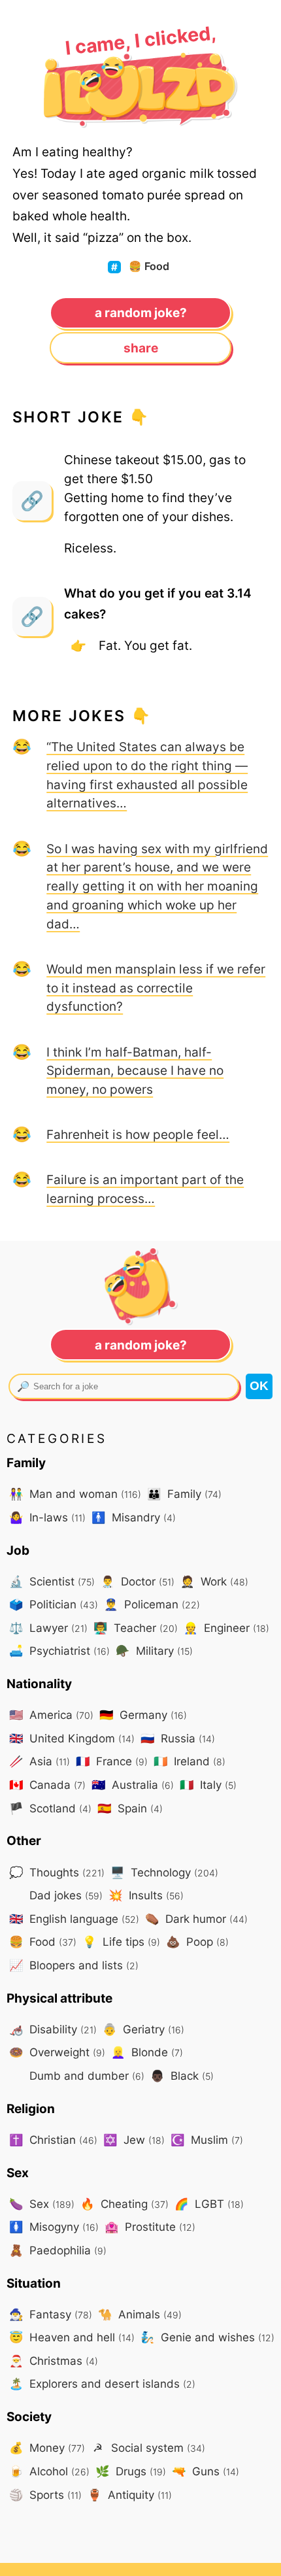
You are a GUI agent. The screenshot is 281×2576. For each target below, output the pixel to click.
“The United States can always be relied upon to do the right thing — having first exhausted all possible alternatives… (147, 775)
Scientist (52, 1581)
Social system (149, 2448)
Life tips (121, 1941)
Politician (54, 1604)
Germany (143, 1715)
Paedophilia (58, 2250)
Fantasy (51, 2314)
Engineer (226, 1628)
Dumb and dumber (85, 2076)
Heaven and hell (72, 2337)
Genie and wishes (207, 2337)
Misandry (134, 1517)
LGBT (209, 2204)
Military (154, 1651)
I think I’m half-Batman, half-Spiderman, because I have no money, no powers (135, 1071)
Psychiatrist (59, 1651)
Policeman (152, 1604)
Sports (45, 2495)
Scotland (50, 1808)
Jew (134, 2140)
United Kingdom (72, 1738)
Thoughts (57, 1872)
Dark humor (196, 1919)
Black (182, 2076)
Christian (53, 2140)
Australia (133, 1785)
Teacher (136, 1628)
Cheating (124, 2204)
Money (47, 2448)
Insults (146, 1895)
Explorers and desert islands (102, 2383)
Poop (197, 1941)
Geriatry (143, 2029)
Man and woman (75, 1494)
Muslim (207, 2140)
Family (184, 1494)
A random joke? (141, 313)
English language (74, 1919)
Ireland (190, 1761)
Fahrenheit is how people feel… (138, 1134)
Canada (47, 1785)
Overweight (57, 2052)
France (112, 1761)
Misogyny (54, 2227)
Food (149, 266)
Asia (40, 1761)
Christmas (54, 2361)
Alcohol (49, 2471)
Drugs (131, 2471)
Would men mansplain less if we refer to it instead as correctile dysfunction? (156, 988)
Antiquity (130, 2495)
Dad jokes (64, 1895)
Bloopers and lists (74, 1965)
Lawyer (48, 1628)
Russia (178, 1738)
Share (141, 348)
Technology (164, 1872)
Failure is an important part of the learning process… (145, 1189)
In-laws (47, 1517)
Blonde (147, 2052)
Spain (130, 1808)
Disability (53, 2029)
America (51, 1715)
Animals (140, 2314)
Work (214, 1581)
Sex (42, 2204)
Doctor (138, 1581)
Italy (208, 1785)
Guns (206, 2471)
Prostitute (150, 2227)
